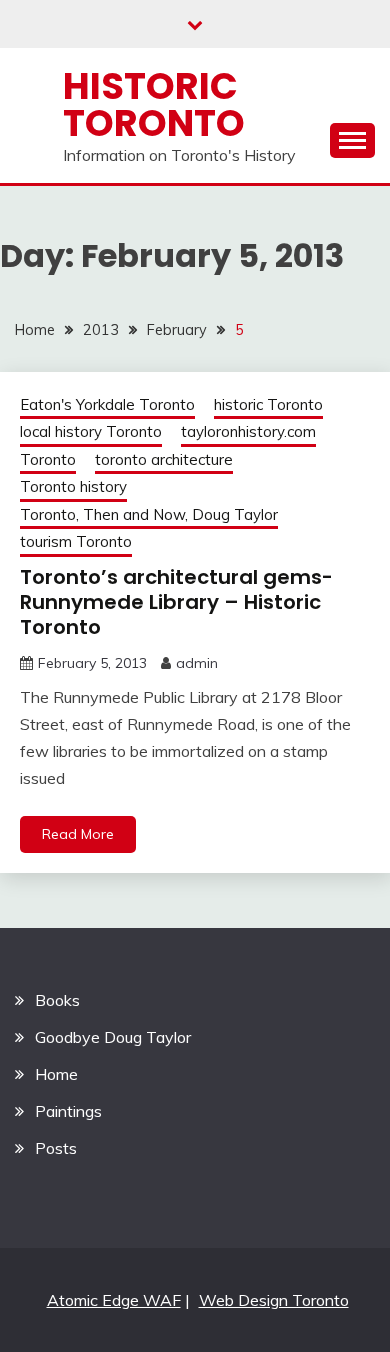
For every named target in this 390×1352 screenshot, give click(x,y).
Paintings (68, 1111)
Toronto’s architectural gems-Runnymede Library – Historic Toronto (176, 602)
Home (56, 1074)
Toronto (48, 459)
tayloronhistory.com (248, 431)
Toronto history (73, 486)
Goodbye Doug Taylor (113, 1037)
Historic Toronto (154, 104)
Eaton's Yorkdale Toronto (107, 404)
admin (197, 663)
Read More (78, 834)
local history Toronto (91, 431)
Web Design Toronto (274, 1300)
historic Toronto (268, 404)
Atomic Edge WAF (114, 1300)
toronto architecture (164, 459)
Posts (56, 1148)
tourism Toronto (76, 541)
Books (57, 1000)
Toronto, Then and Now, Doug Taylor (149, 514)
